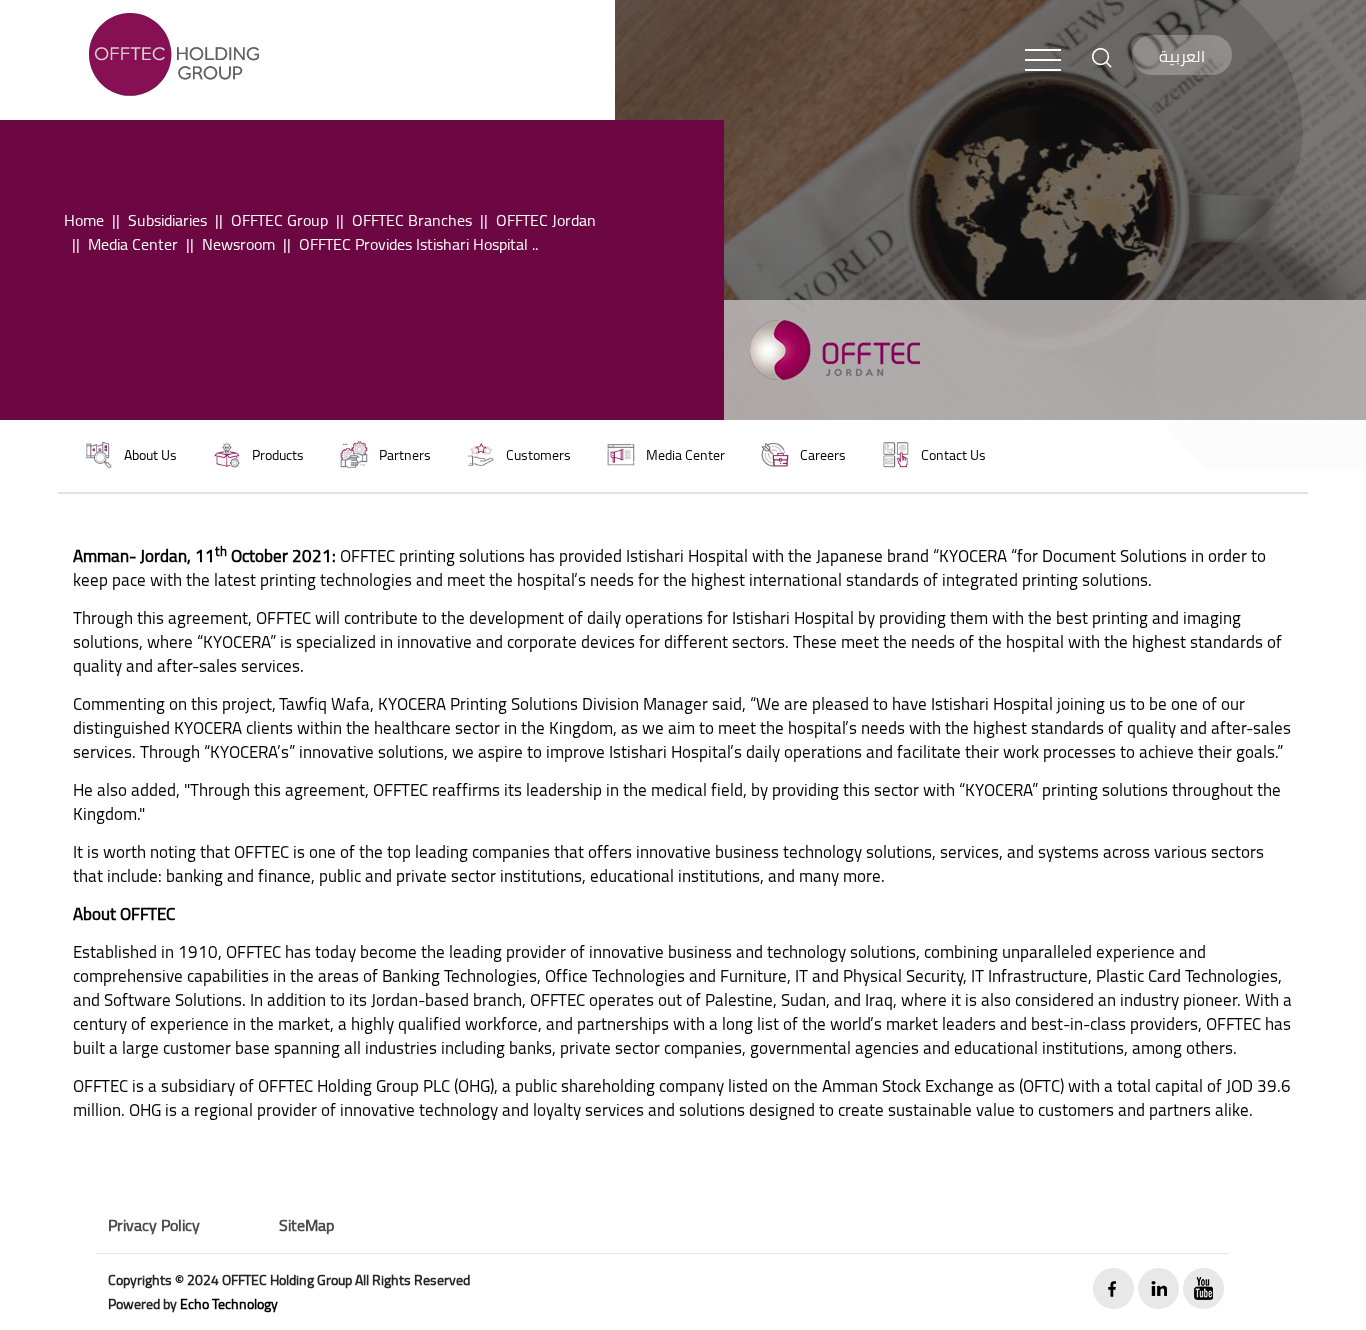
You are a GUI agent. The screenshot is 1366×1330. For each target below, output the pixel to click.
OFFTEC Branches (412, 220)
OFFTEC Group (279, 220)
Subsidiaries (167, 220)
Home (84, 220)
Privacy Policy (154, 1225)
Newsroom (238, 244)
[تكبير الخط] (1102, 56)
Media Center (133, 244)
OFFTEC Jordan (546, 220)
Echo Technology (229, 1304)
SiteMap (306, 1225)
